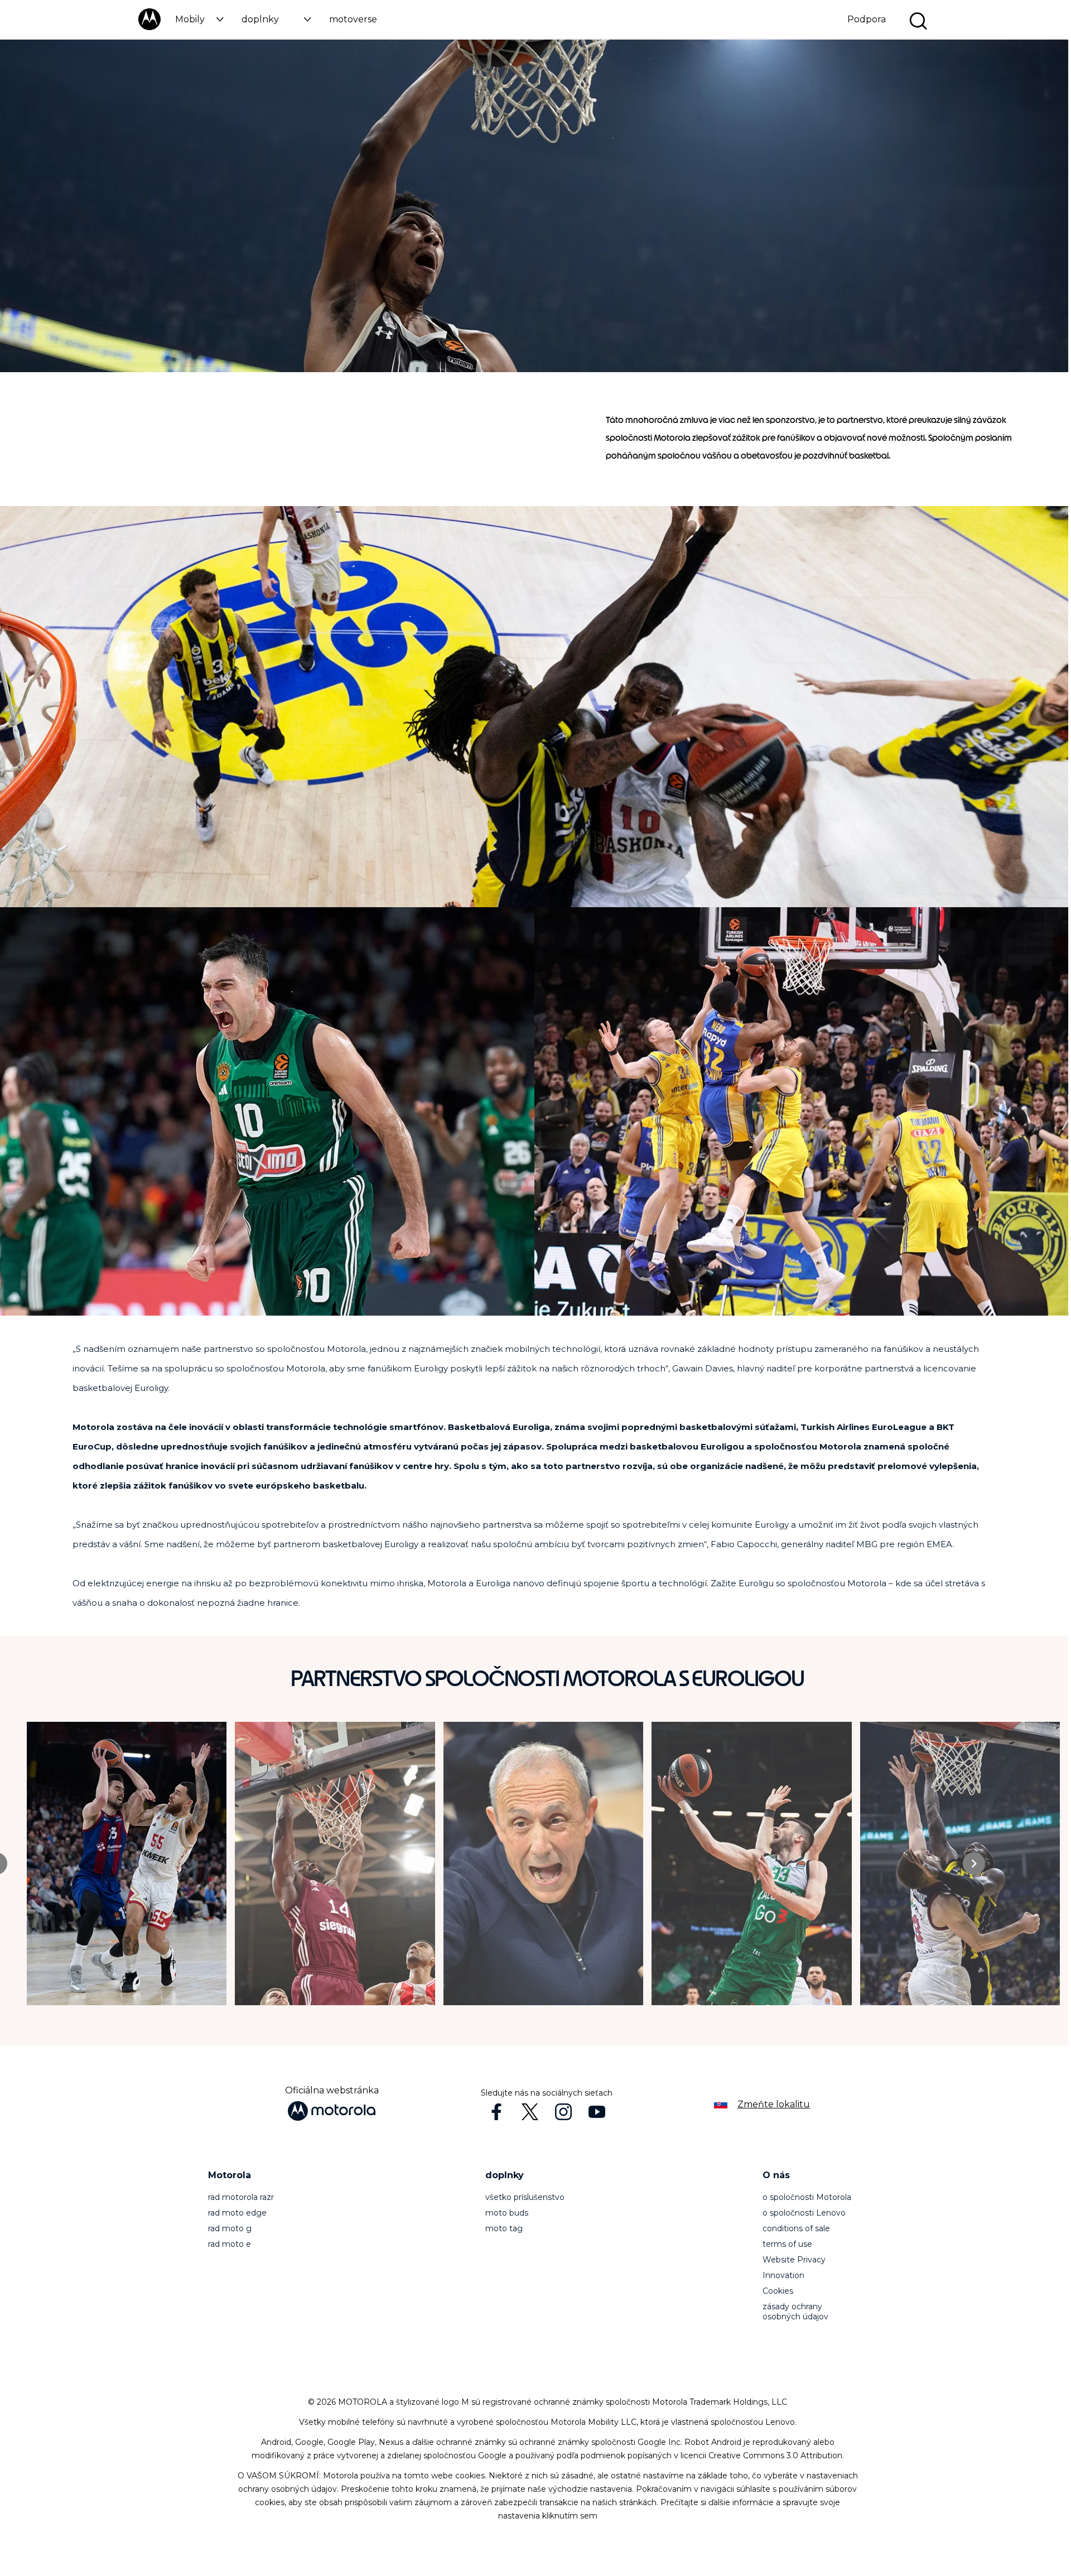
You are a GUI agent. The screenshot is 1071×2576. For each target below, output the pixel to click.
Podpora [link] (867, 19)
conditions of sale (796, 2228)
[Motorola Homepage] (149, 28)
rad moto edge (237, 2213)
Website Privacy (794, 2260)
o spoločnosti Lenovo (804, 2213)
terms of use (787, 2244)
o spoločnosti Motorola (807, 2197)
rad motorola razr (241, 2197)
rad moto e (230, 2244)
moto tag (504, 2228)
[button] (199, 19)
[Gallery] (547, 1864)
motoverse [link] (353, 19)
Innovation (783, 2275)
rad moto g (230, 2228)
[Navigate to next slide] (974, 1864)
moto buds (507, 2213)
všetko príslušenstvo (525, 2197)
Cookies (778, 2291)
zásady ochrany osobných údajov (795, 2312)
